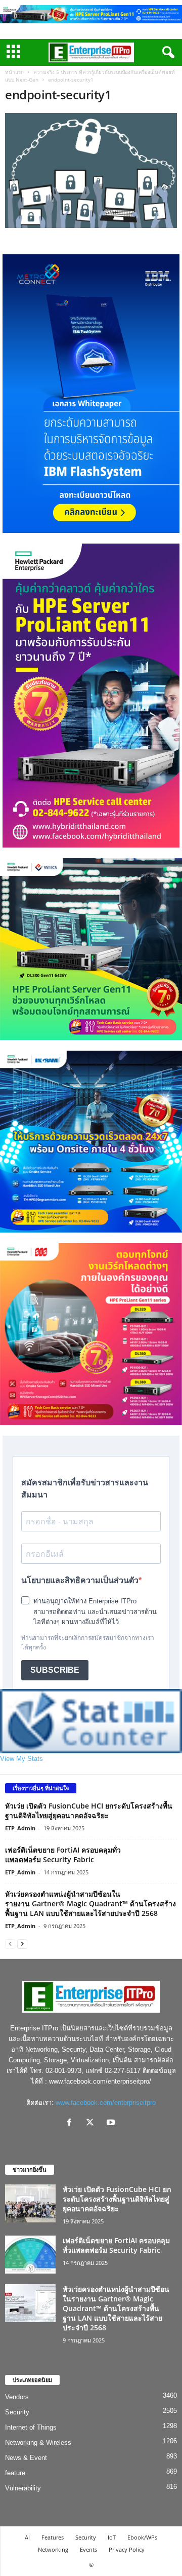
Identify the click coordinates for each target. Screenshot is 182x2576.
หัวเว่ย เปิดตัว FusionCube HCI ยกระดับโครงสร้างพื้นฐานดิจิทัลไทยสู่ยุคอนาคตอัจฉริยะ (89, 1811)
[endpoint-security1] (91, 170)
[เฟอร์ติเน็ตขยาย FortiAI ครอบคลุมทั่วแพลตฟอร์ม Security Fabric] (30, 2255)
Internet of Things (31, 2427)
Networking (53, 2549)
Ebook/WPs (142, 2537)
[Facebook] (72, 2123)
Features (53, 2537)
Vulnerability (23, 2488)
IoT (112, 2537)
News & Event (26, 2458)
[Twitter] (92, 2123)
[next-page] (22, 1944)
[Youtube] (112, 2123)
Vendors (17, 2397)
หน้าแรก (14, 72)
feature (15, 2473)
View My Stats (21, 1759)
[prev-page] (10, 1944)
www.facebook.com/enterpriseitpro (106, 2103)
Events (88, 2549)
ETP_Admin (20, 1828)
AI (27, 2537)
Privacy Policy (127, 2549)
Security (17, 2412)
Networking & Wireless (38, 2443)
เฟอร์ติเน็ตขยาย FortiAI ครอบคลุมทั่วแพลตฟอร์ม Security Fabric (63, 1855)
